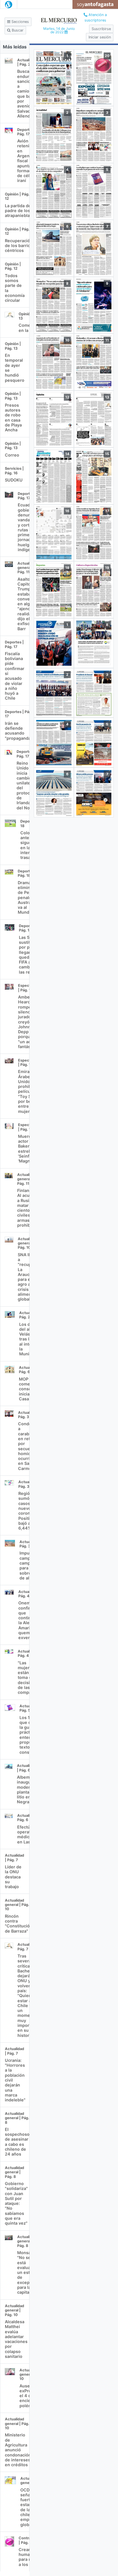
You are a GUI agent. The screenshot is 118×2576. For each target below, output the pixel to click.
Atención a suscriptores (96, 17)
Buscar (17, 30)
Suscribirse (101, 29)
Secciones (20, 22)
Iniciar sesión (100, 37)
